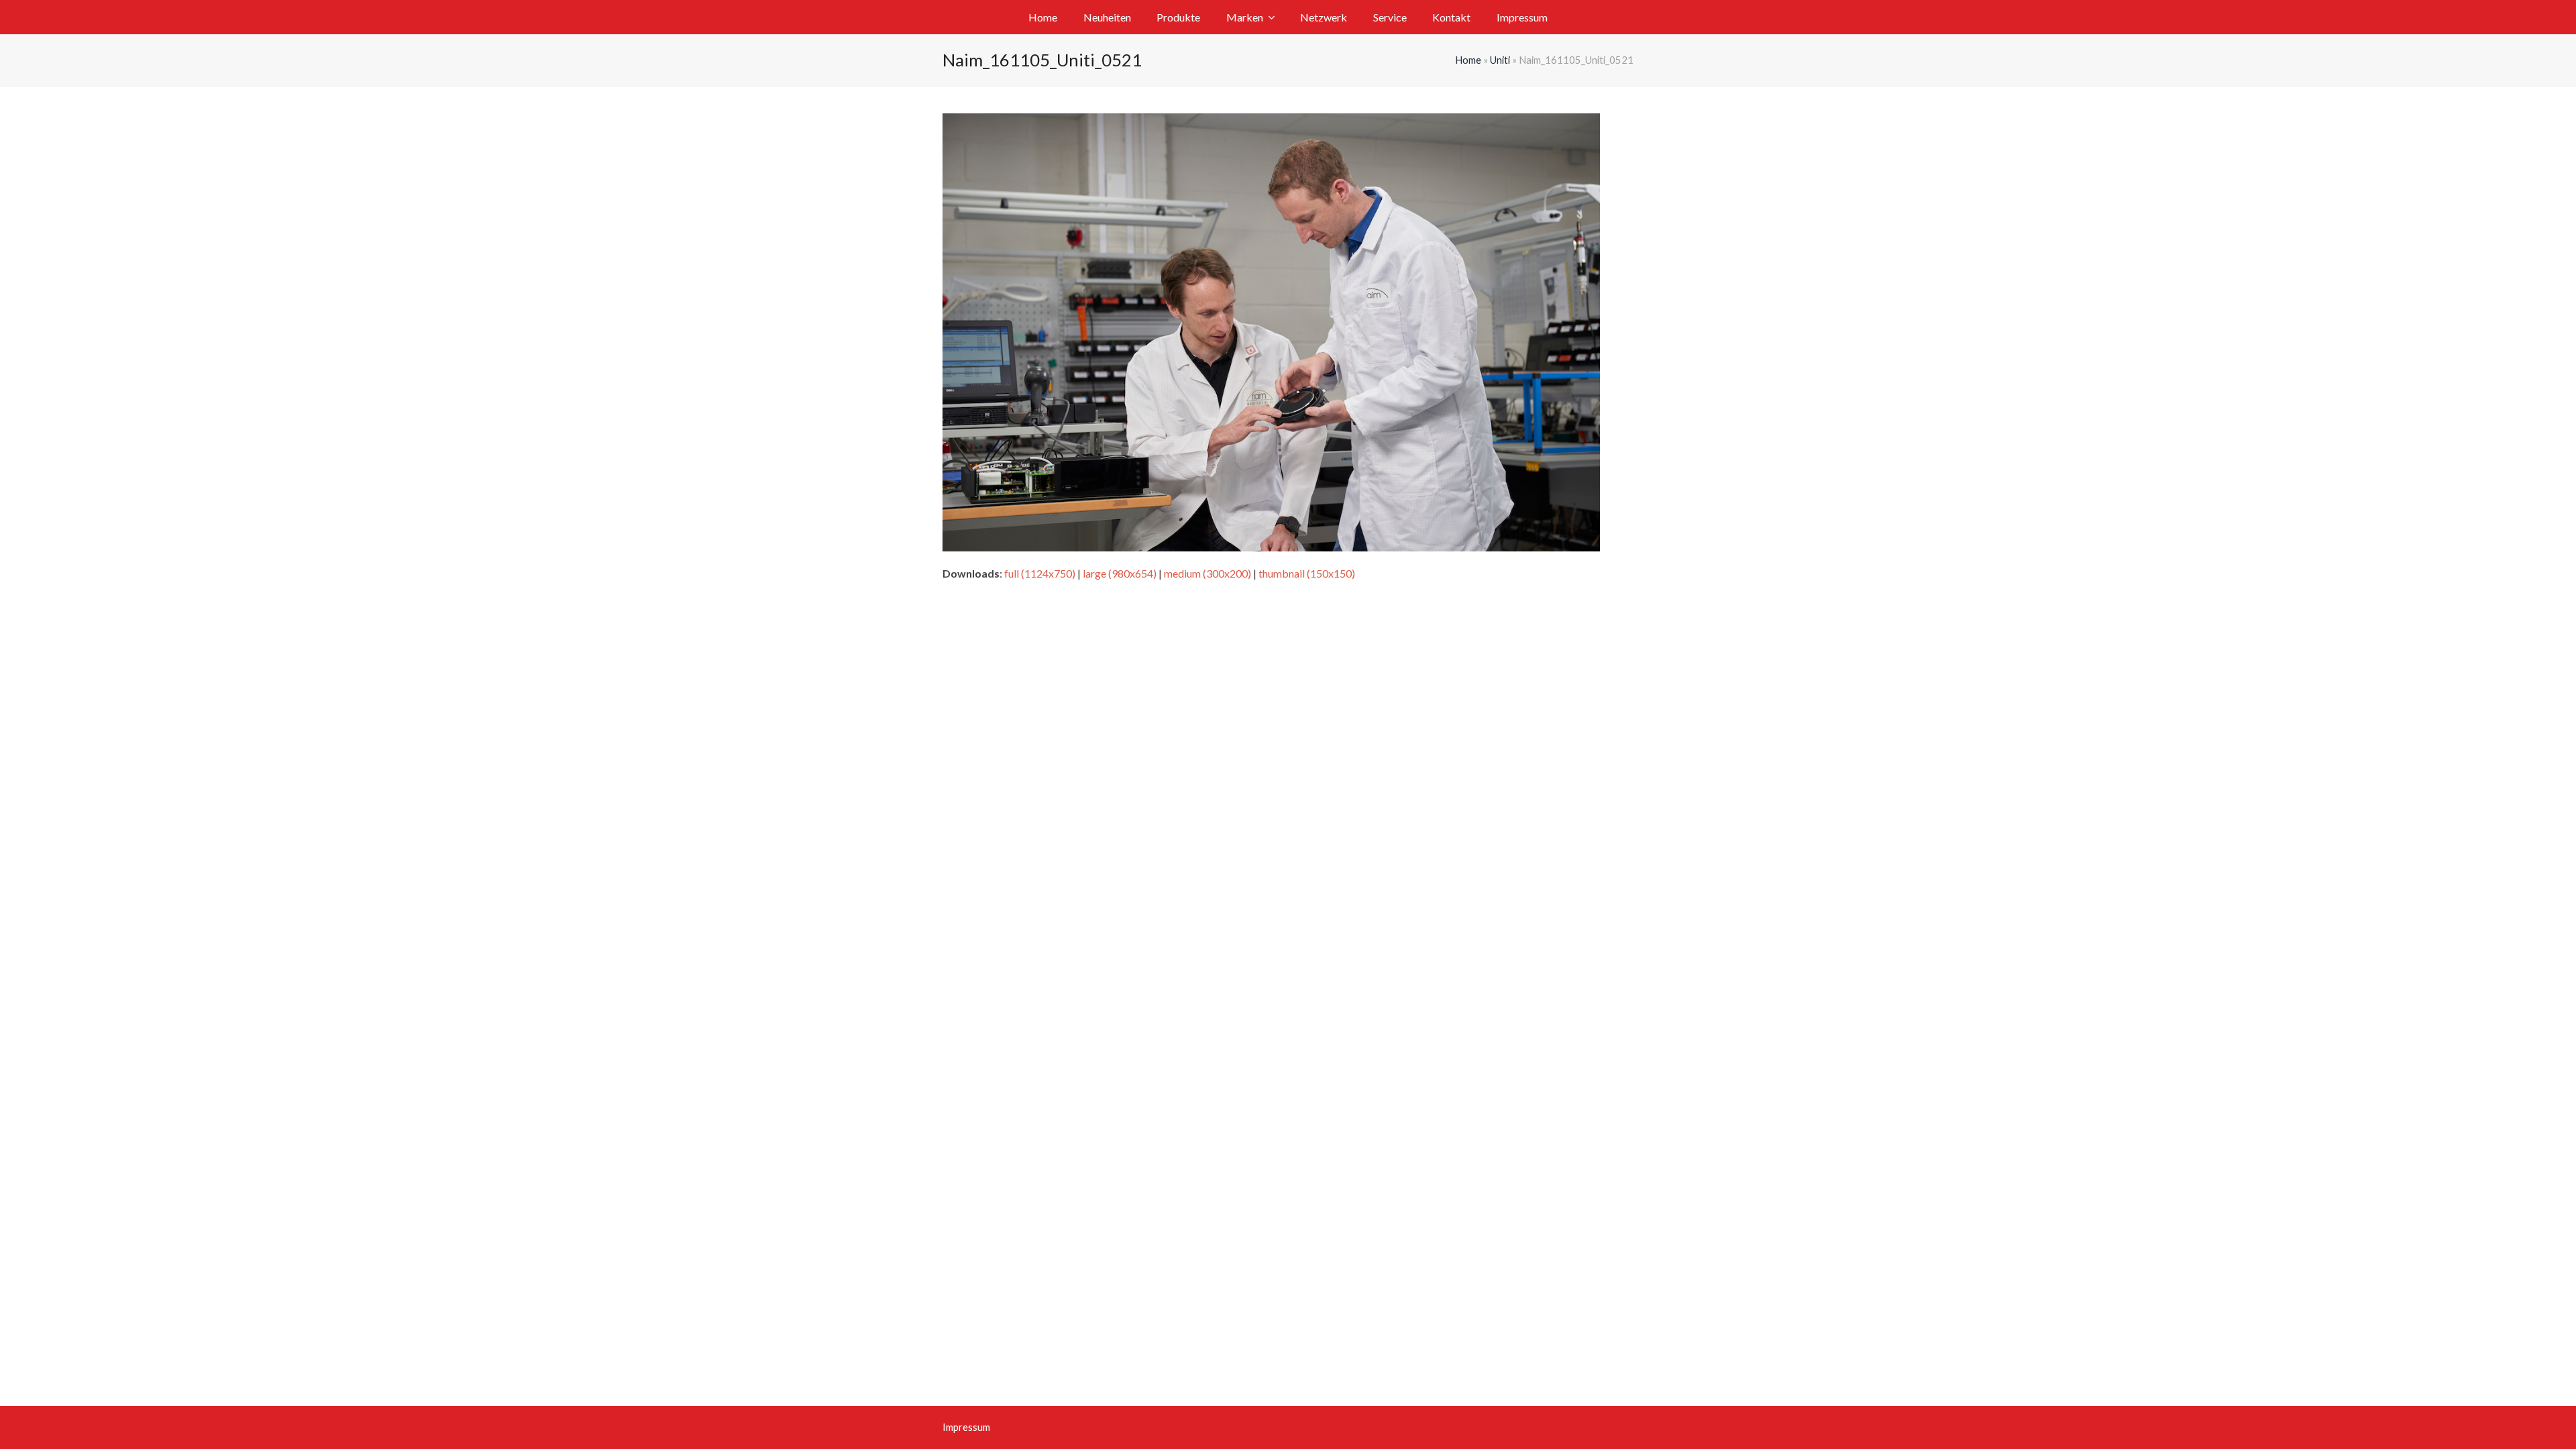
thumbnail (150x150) (1307, 573)
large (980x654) (1120, 573)
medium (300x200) (1207, 573)
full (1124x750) (1040, 573)
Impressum (966, 1427)
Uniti (1500, 60)
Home (1468, 60)
